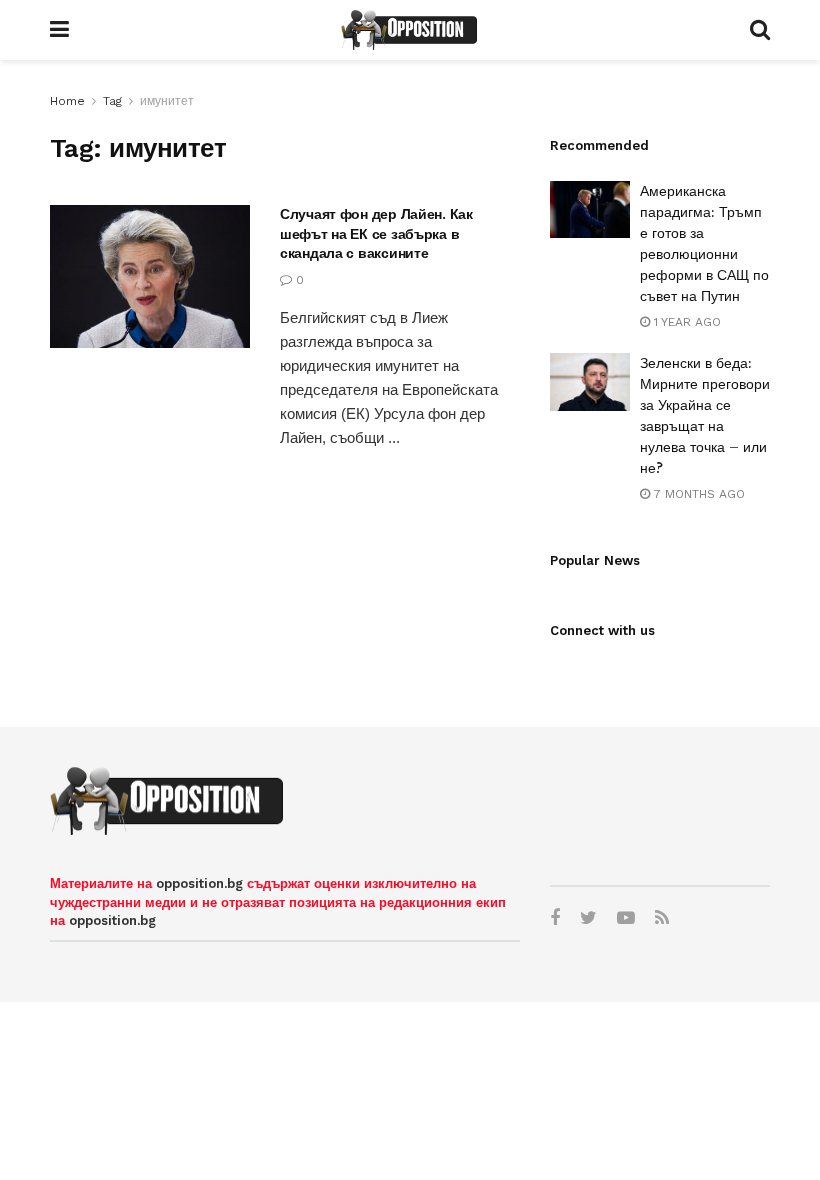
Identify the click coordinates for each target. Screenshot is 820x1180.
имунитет (167, 101)
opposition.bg (199, 883)
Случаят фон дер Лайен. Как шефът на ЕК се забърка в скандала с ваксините (376, 233)
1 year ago (685, 322)
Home (67, 101)
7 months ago (697, 494)
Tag (112, 101)
